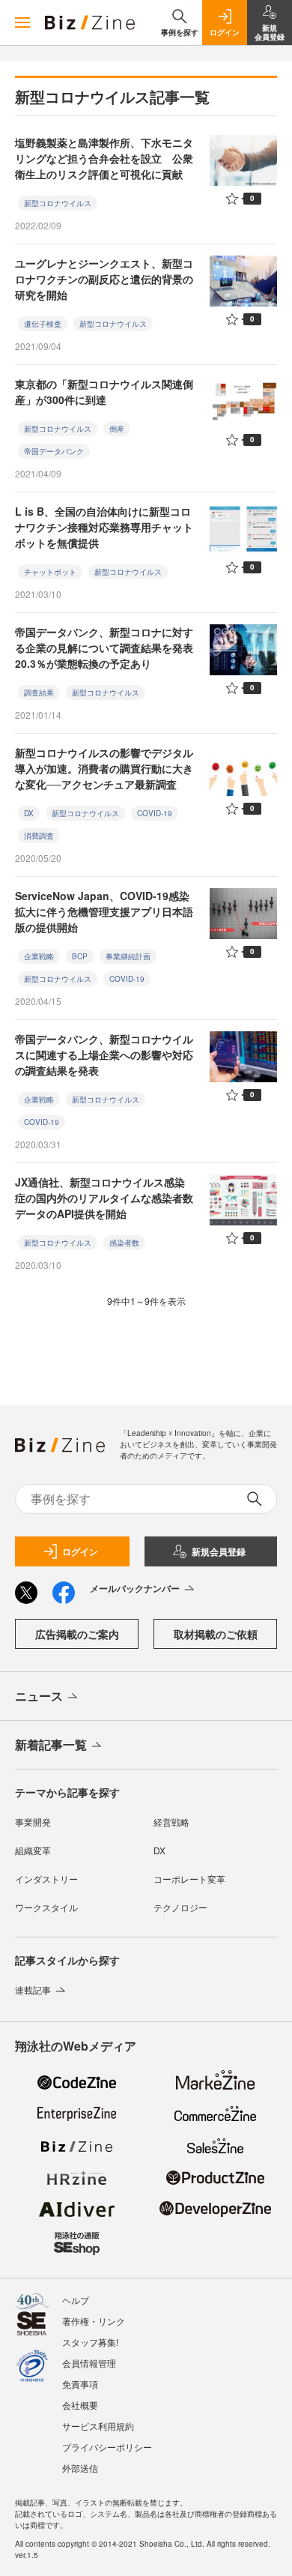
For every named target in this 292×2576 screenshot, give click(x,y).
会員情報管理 (89, 2363)
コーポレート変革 (189, 1879)
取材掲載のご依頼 (216, 1634)
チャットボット (50, 572)
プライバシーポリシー (107, 2447)
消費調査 (39, 836)
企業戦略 (39, 956)
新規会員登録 (219, 1551)
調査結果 (39, 693)
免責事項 (80, 2384)
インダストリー (46, 1879)
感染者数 (124, 1243)
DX (29, 813)
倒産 (117, 429)
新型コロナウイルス (58, 203)
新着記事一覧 (51, 1744)
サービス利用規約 (98, 2426)
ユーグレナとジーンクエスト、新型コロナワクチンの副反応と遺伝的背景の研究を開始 (104, 279)
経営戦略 (171, 1822)
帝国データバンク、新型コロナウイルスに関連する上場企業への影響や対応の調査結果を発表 (104, 1055)
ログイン (80, 1551)
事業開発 (33, 1822)
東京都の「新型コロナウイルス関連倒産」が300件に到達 (104, 392)
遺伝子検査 (43, 324)
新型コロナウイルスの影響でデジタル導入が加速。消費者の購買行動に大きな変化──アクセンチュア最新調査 (104, 768)
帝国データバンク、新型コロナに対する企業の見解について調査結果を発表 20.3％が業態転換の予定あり (104, 648)
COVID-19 (155, 813)
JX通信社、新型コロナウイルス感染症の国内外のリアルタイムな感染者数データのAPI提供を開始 (104, 1198)
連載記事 (33, 1990)
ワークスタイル (46, 1907)
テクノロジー (180, 1907)
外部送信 (80, 2468)
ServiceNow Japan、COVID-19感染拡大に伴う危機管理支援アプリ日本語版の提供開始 (104, 911)
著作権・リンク (94, 2321)
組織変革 (33, 1850)
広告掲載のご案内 (77, 1634)
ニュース (39, 1696)
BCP (80, 956)
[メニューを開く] (22, 22)
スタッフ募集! (90, 2342)
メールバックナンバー (135, 1588)
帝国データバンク (54, 451)
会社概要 (80, 2405)
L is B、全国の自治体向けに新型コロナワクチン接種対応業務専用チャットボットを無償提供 (104, 527)
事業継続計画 (128, 956)
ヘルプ (76, 2300)
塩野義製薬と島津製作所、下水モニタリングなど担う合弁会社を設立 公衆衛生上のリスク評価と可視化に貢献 (104, 158)
